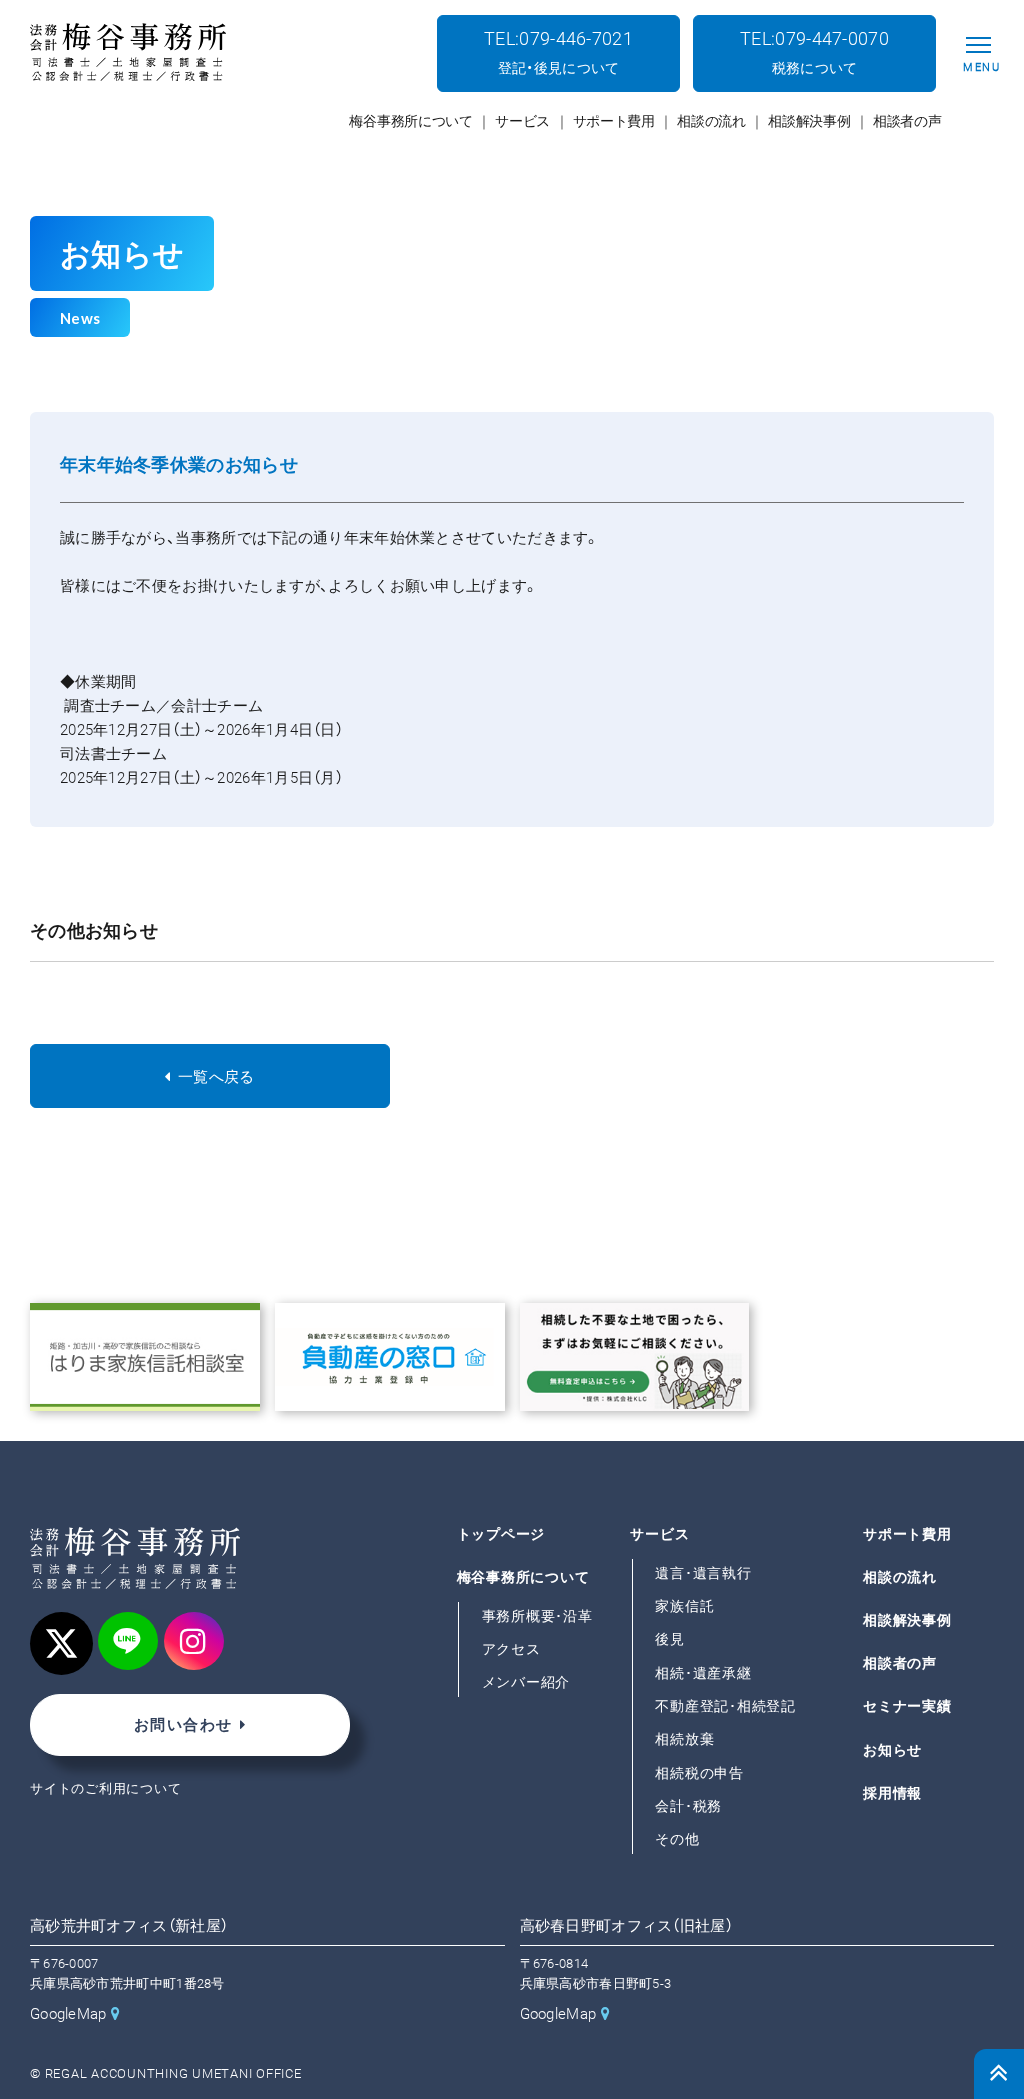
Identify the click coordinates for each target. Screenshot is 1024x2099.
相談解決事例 (907, 1620)
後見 (670, 1639)
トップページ (501, 1534)
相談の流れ (900, 1577)
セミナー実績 (907, 1706)
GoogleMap (68, 2014)
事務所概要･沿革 (537, 1616)
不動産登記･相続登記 (725, 1706)
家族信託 (684, 1606)
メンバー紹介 (526, 1682)
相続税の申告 (699, 1772)
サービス (659, 1534)
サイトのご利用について (105, 1788)
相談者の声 (900, 1663)
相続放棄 (684, 1739)
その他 (677, 1839)
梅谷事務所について (523, 1577)
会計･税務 (688, 1806)
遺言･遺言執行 (703, 1573)
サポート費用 (907, 1534)
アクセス (511, 1649)
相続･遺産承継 (703, 1672)
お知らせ (892, 1749)
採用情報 (892, 1792)
